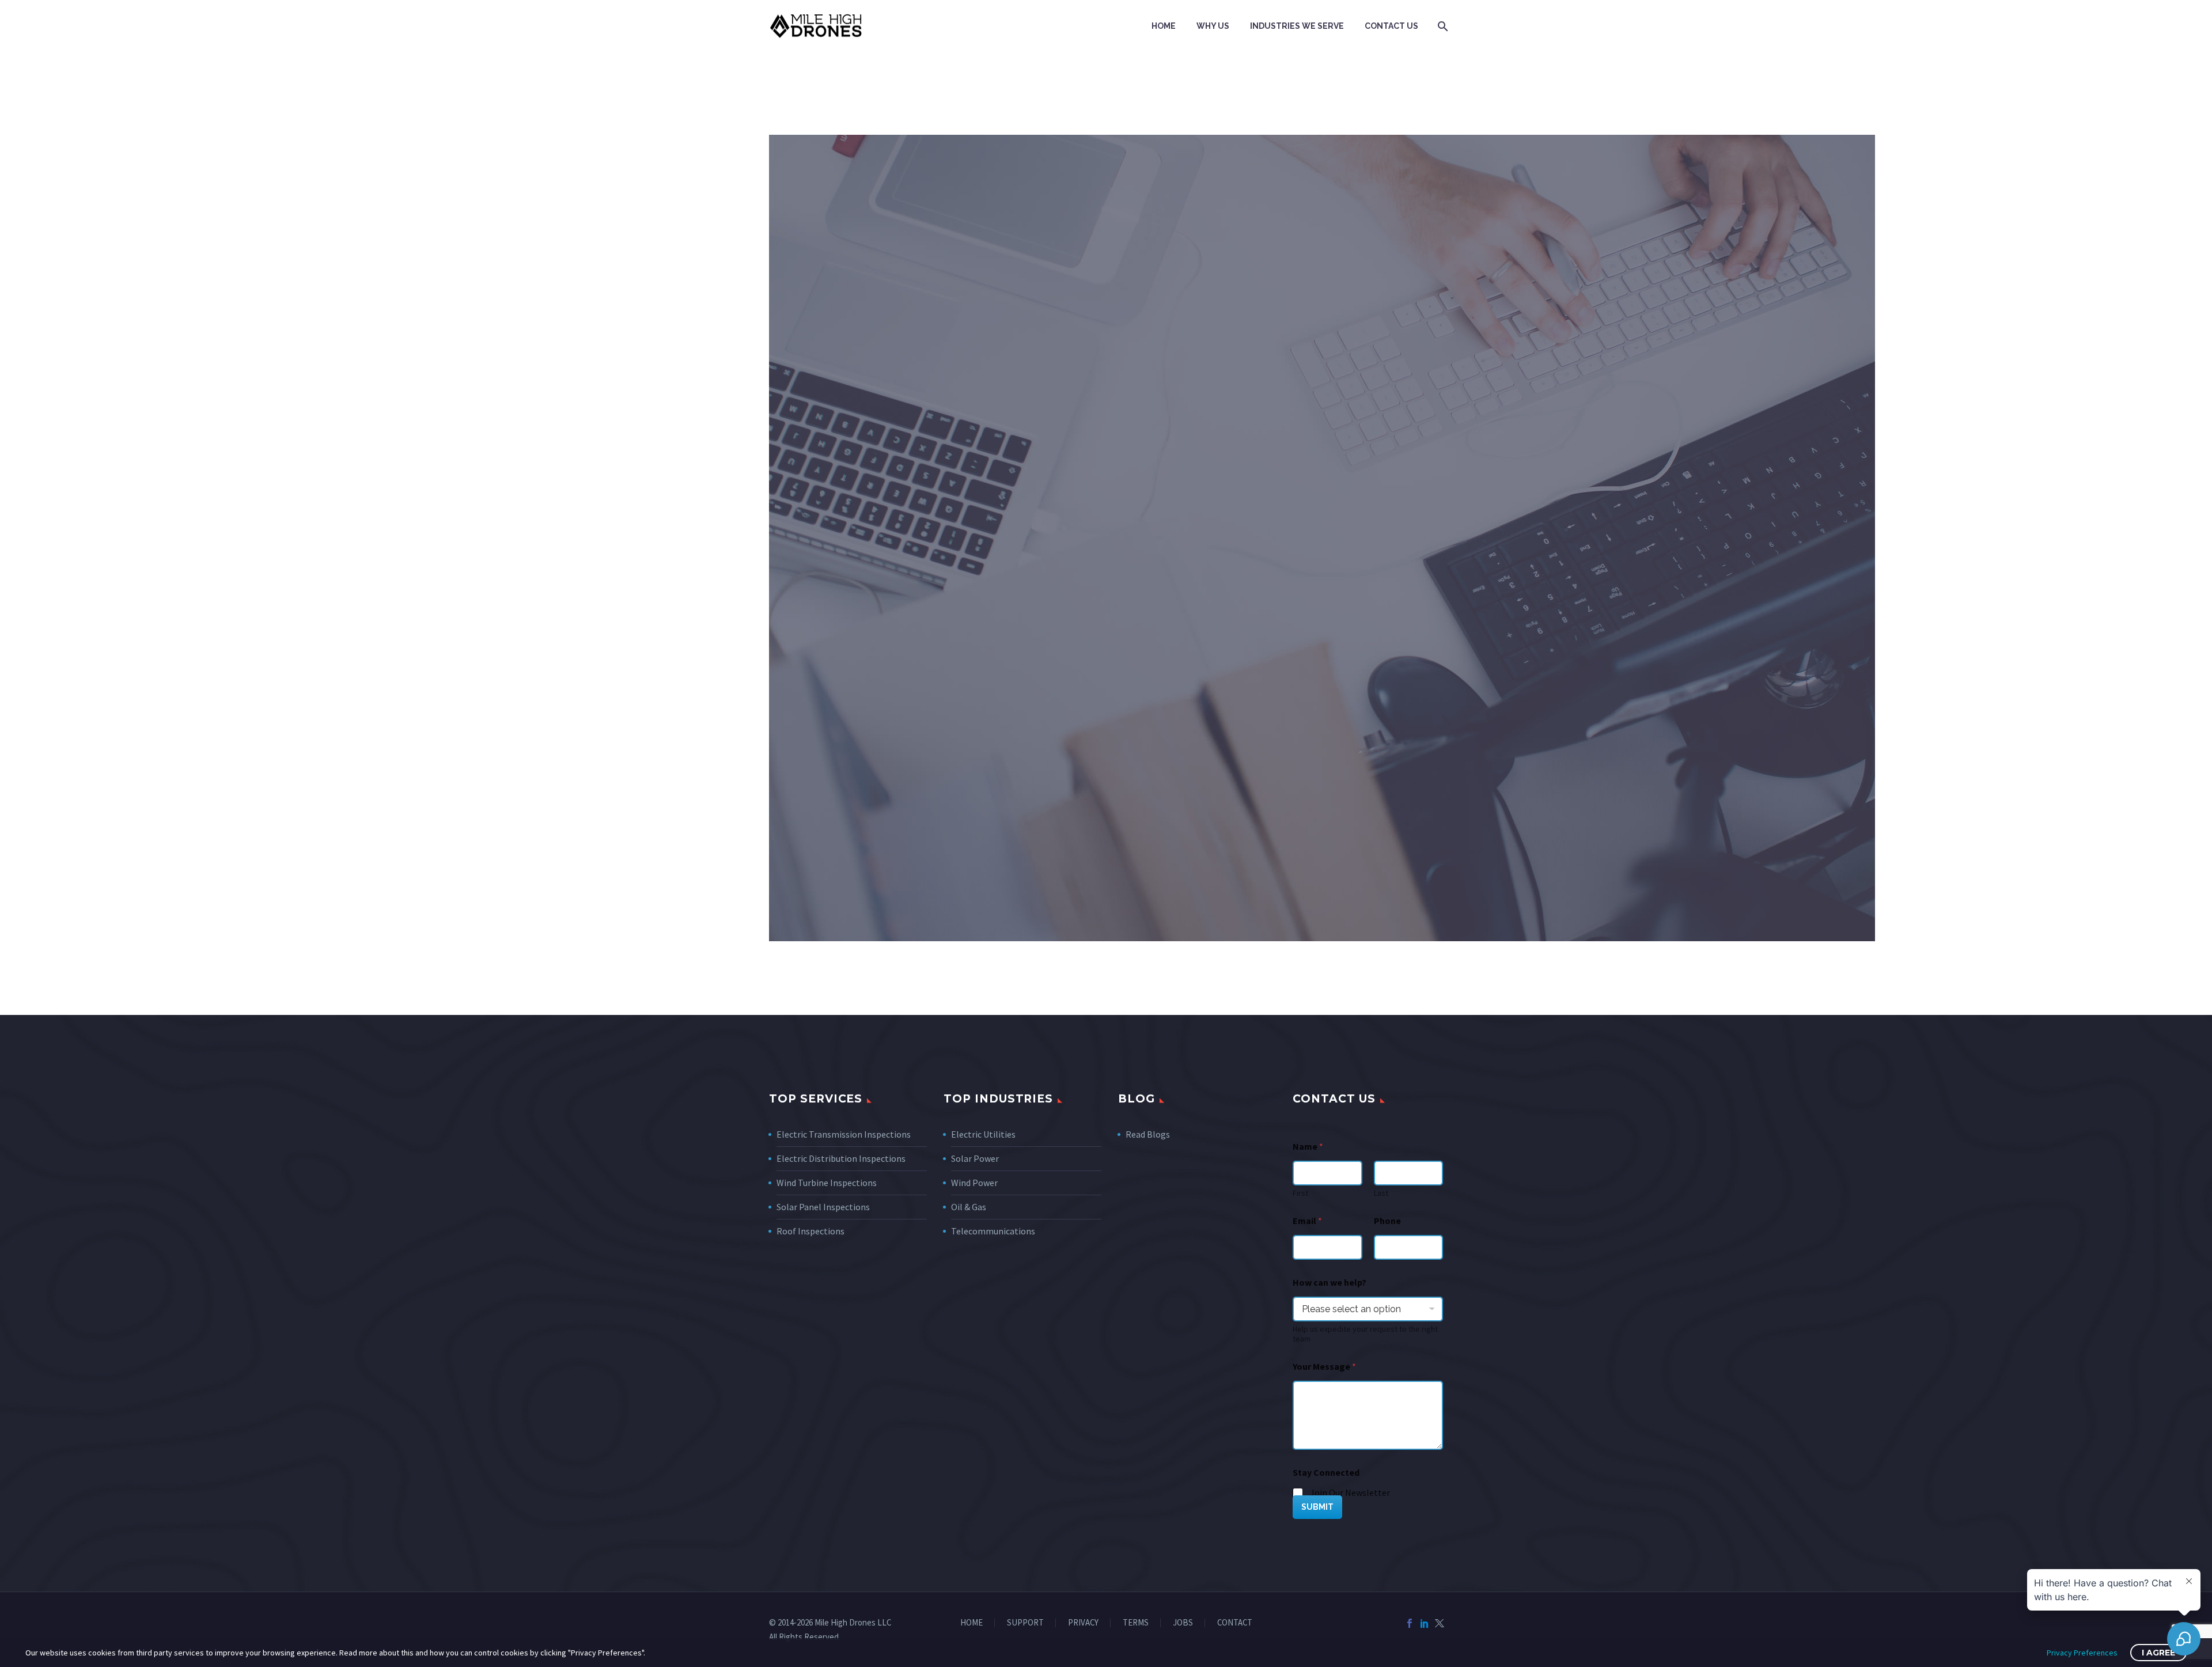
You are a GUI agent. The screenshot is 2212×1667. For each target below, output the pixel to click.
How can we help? (1330, 1283)
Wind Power (974, 1183)
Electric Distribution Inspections (841, 1158)
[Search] (1442, 26)
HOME (971, 1623)
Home (1164, 26)
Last (1381, 1193)
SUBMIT (1317, 1507)
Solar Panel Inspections (823, 1207)
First (1300, 1193)
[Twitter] (1440, 1623)
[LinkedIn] (1425, 1623)
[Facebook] (1410, 1623)
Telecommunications (993, 1231)
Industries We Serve (1297, 26)
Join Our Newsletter (1350, 1492)
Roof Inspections (810, 1231)
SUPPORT (1025, 1623)
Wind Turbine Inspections (827, 1183)
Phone (1387, 1221)
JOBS (1183, 1623)
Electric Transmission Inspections (844, 1134)
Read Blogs (1148, 1134)
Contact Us (1391, 26)
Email (1307, 1221)
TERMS (1136, 1623)
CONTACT (1235, 1623)
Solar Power (975, 1158)
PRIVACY (1083, 1623)
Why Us (1213, 26)
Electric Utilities (983, 1134)
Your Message (1324, 1367)
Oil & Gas (969, 1207)
